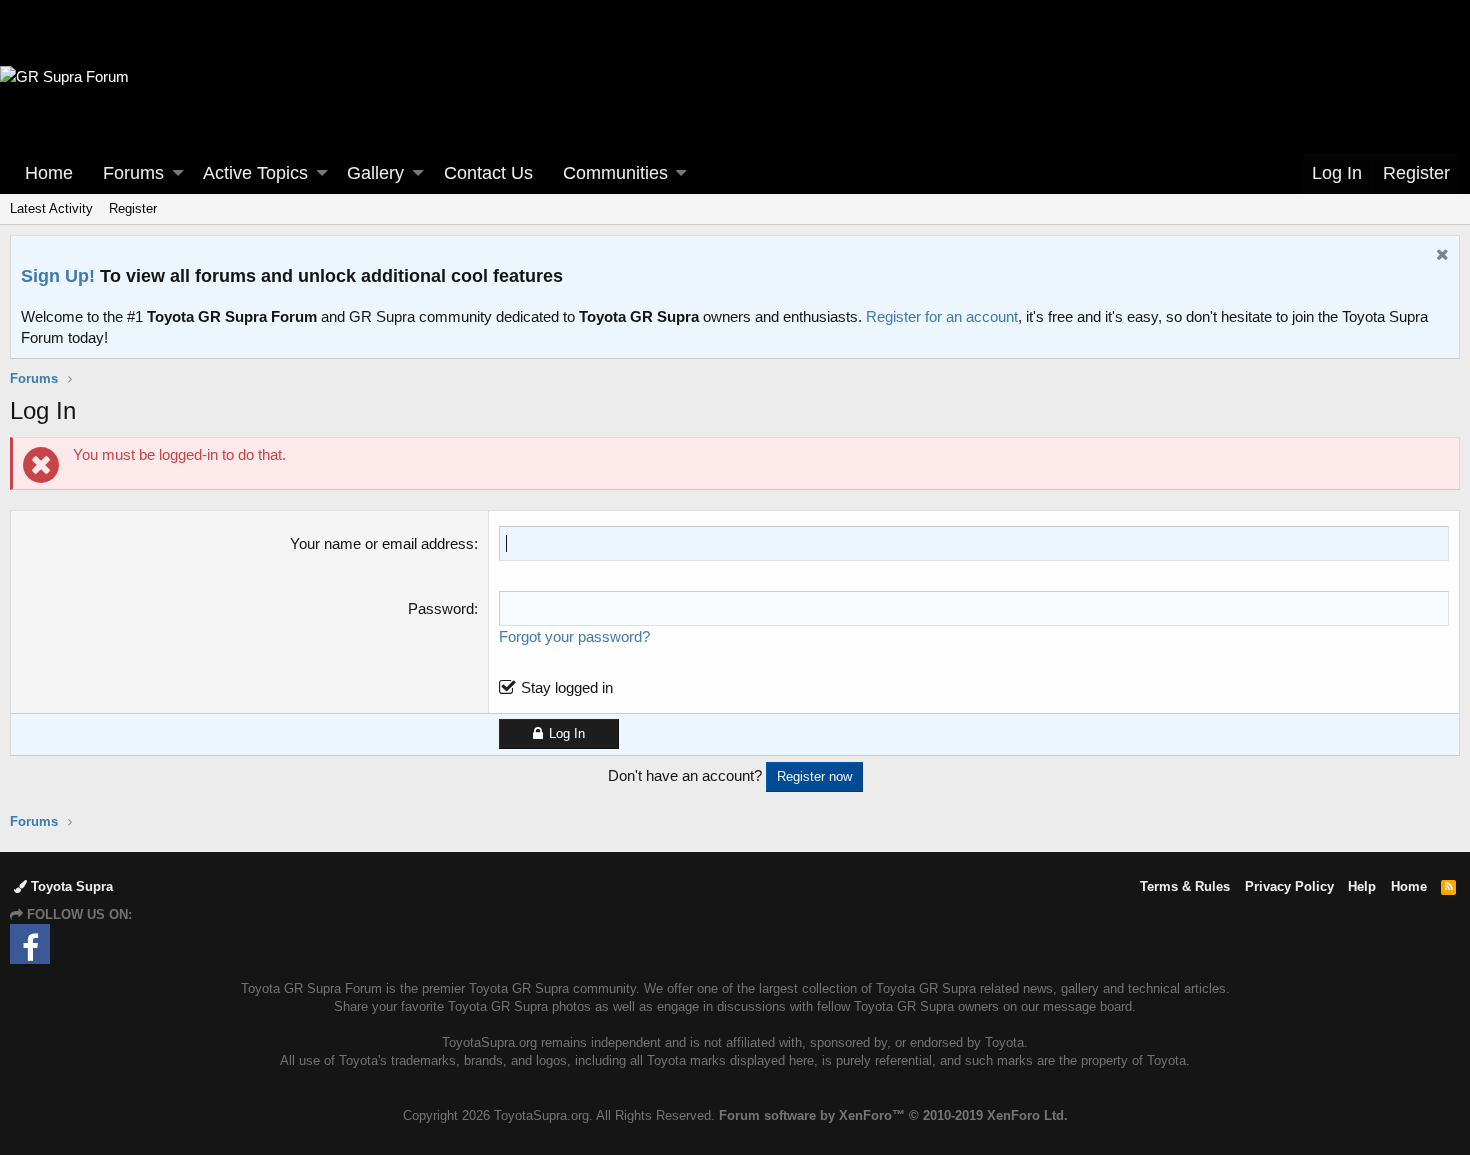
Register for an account (942, 316)
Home (49, 173)
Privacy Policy (1289, 886)
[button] (178, 173)
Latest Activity (51, 208)
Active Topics (255, 173)
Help (1362, 886)
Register (133, 208)
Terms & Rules (1185, 886)
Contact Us (488, 173)
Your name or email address (382, 543)
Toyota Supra (70, 886)
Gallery (375, 173)
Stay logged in (567, 687)
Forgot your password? (574, 636)
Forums (133, 173)
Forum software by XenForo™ (893, 1115)
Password (441, 608)
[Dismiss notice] (1440, 256)
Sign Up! (58, 276)
